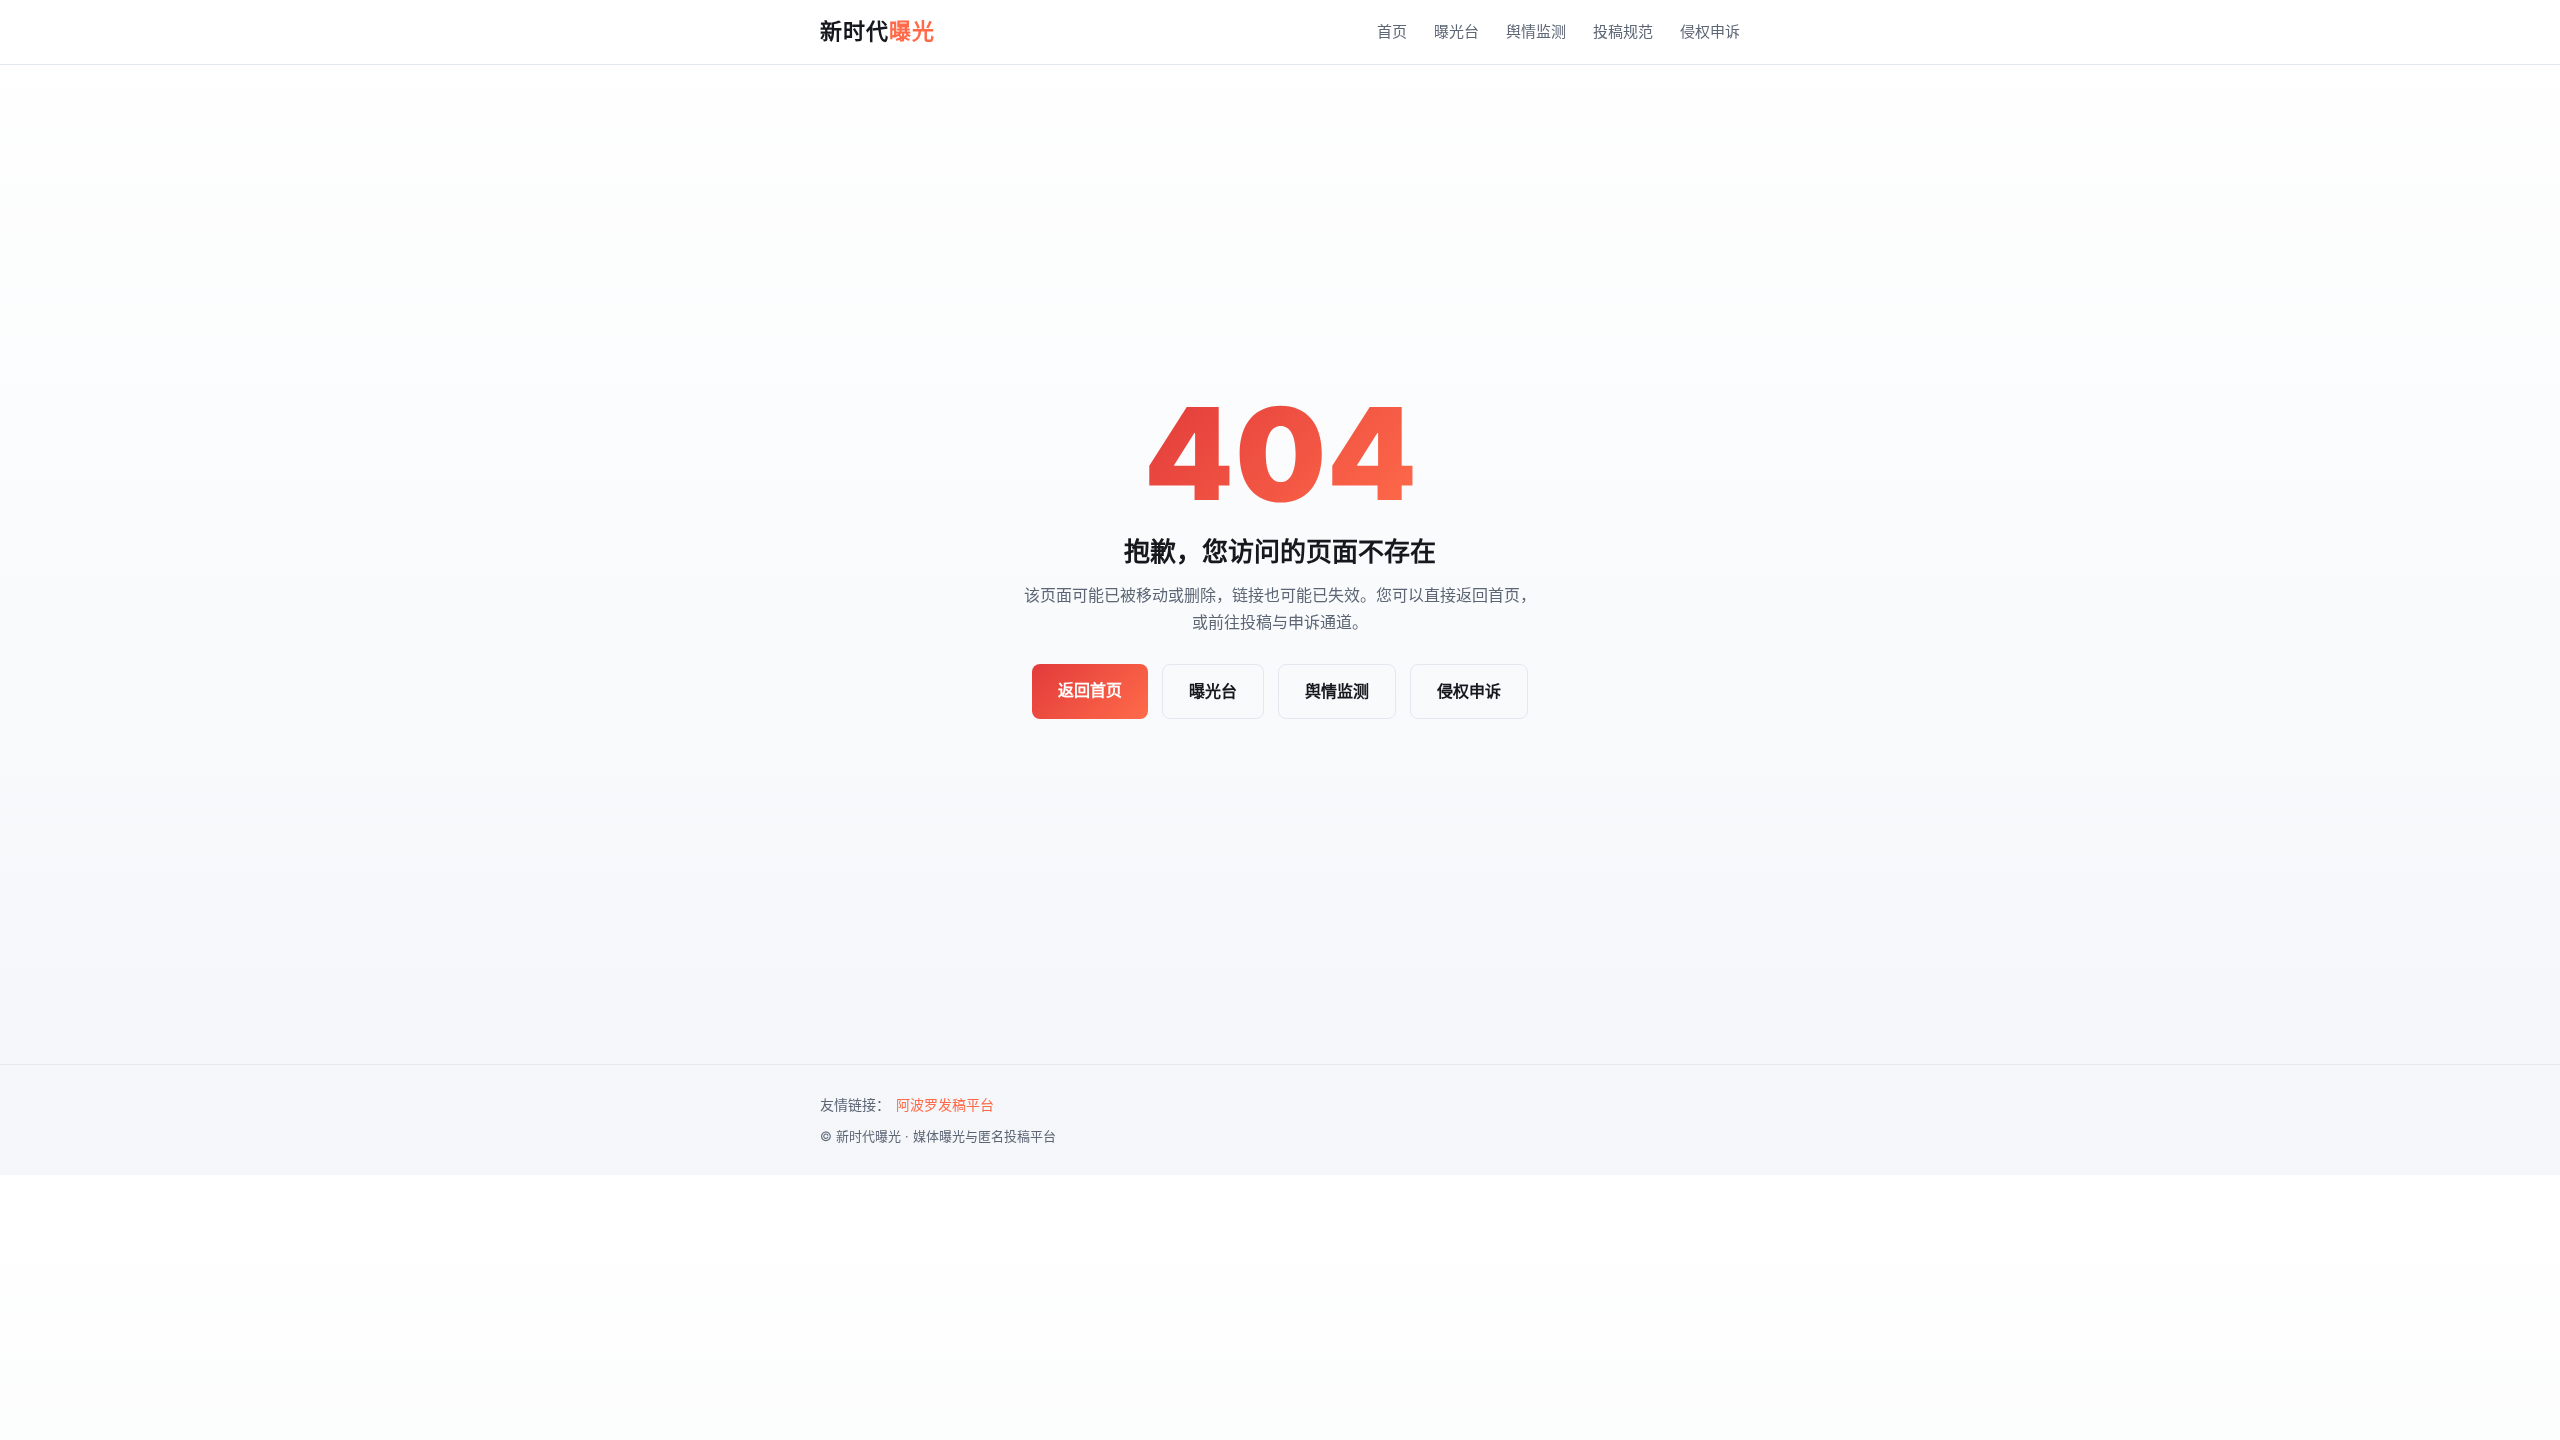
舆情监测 (1536, 31)
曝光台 (1456, 31)
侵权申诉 (1710, 31)
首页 (1392, 31)
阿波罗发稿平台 (945, 1104)
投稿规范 (1623, 31)
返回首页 (1090, 690)
